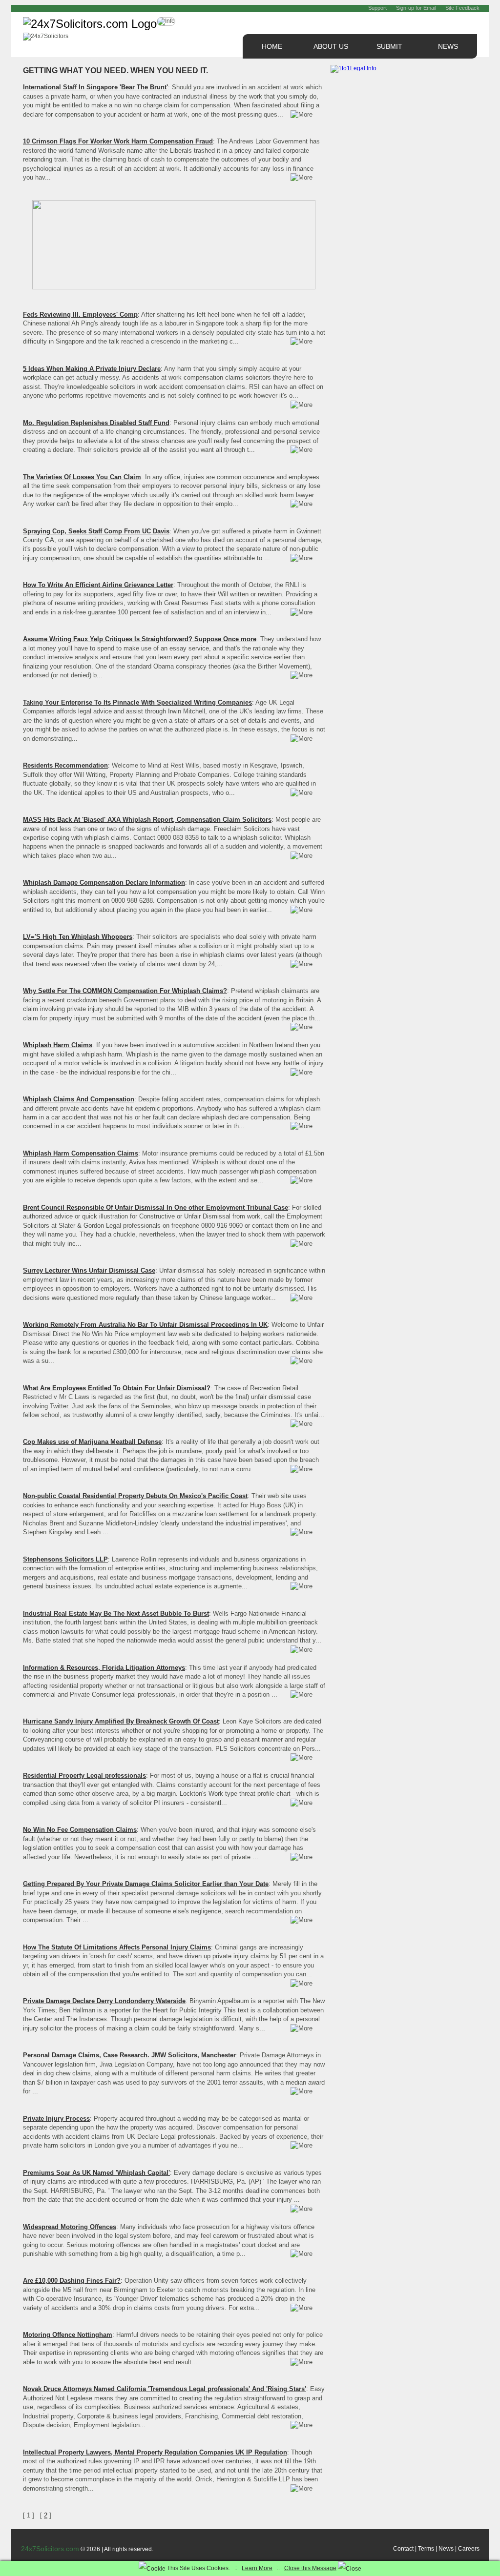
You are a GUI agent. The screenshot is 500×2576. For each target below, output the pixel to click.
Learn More (257, 2568)
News (446, 2549)
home (272, 46)
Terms (426, 2549)
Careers (469, 2549)
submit (389, 46)
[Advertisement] (404, 141)
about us (331, 46)
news (448, 46)
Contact (403, 2549)
